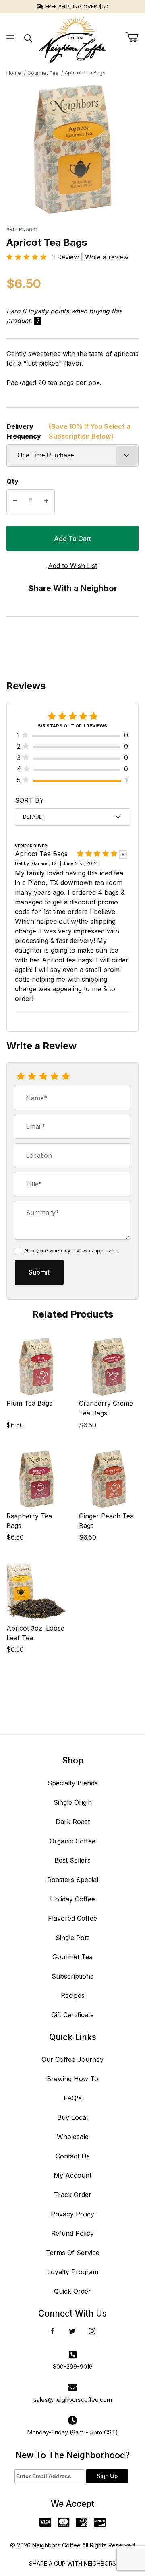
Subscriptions (72, 1976)
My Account (72, 2175)
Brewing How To (72, 2079)
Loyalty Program (73, 2272)
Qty (12, 481)
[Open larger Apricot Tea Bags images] (72, 149)
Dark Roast (73, 1822)
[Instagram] (92, 2331)
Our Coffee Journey (72, 2059)
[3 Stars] (43, 1077)
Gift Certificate (72, 2015)
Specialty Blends (73, 1783)
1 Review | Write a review (87, 257)
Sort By (29, 800)
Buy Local (72, 2117)
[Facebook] (53, 2331)
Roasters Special (73, 1880)
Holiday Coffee (72, 1899)
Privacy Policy (72, 2214)
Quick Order (72, 2291)
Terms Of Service (73, 2253)
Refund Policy (72, 2233)
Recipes (73, 1995)
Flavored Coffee (72, 1918)
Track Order (73, 2195)
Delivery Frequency (68, 431)
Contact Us (73, 2156)
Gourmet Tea (72, 1957)
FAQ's (73, 2098)
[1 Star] (21, 1077)
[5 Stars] (66, 1077)
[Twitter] (72, 2331)
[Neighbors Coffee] (72, 37)
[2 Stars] (32, 1077)
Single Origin (73, 1802)
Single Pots (73, 1938)
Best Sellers (72, 1860)
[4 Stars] (54, 1077)
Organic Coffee (72, 1841)
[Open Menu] (10, 38)
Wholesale (73, 2137)
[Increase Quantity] (46, 501)
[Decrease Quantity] (15, 501)
